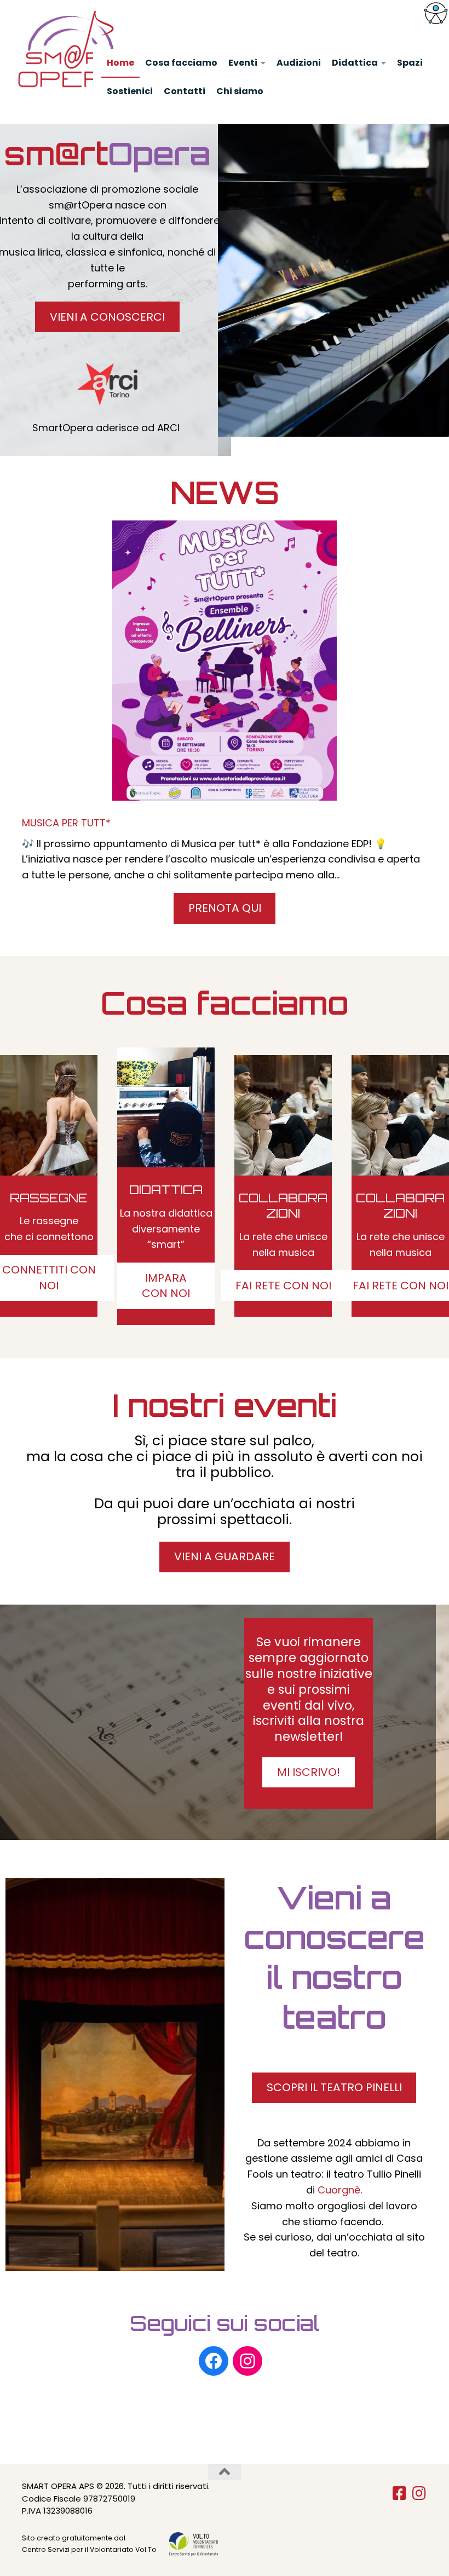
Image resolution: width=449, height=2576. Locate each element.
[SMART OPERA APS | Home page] (72, 49)
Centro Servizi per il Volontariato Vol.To (89, 2549)
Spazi (410, 63)
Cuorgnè (339, 2190)
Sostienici (130, 91)
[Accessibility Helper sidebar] (436, 13)
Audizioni (299, 63)
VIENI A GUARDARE (225, 1556)
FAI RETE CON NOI (283, 1286)
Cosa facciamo (181, 63)
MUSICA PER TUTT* (66, 823)
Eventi (243, 63)
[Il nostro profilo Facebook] (214, 2361)
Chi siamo (240, 91)
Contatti (185, 91)
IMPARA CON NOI (166, 1286)
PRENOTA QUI (225, 908)
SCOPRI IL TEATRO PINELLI (334, 2087)
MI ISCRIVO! (309, 1772)
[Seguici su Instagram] (419, 2493)
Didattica (355, 63)
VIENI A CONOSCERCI (107, 317)
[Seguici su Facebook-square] (400, 2493)
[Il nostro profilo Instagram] (247, 2361)
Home (120, 63)
